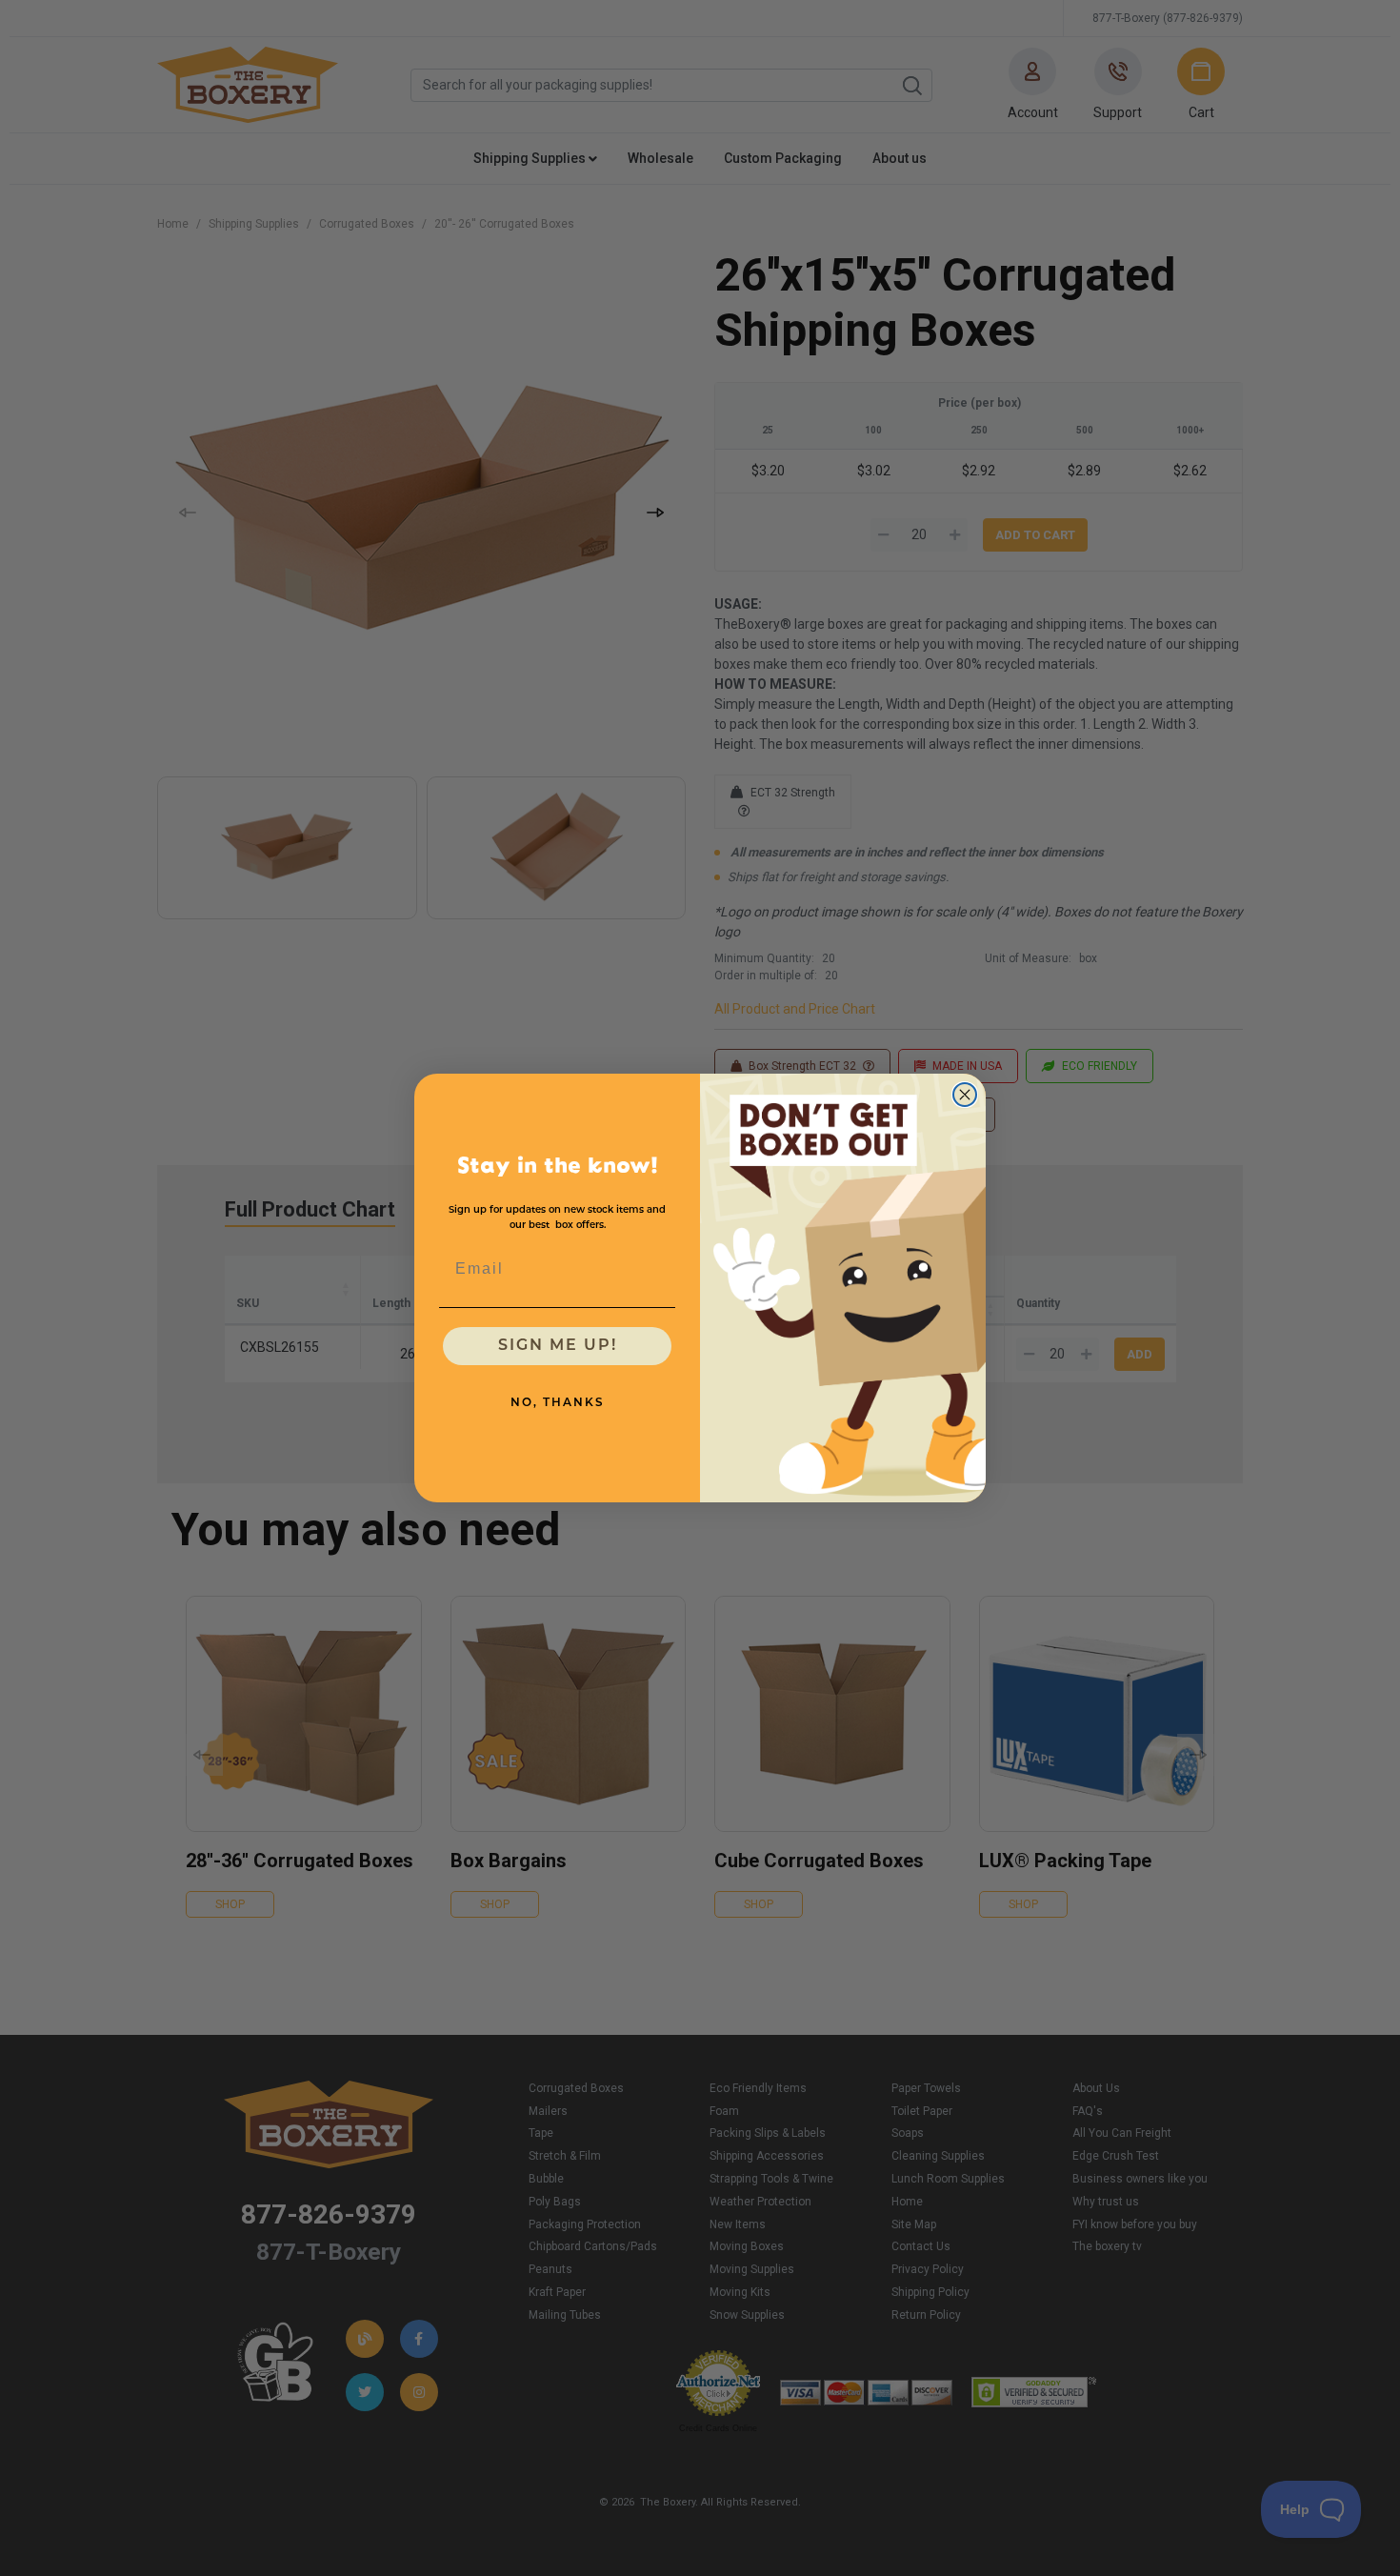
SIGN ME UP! (558, 1346)
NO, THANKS (558, 1403)
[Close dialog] (965, 1095)
